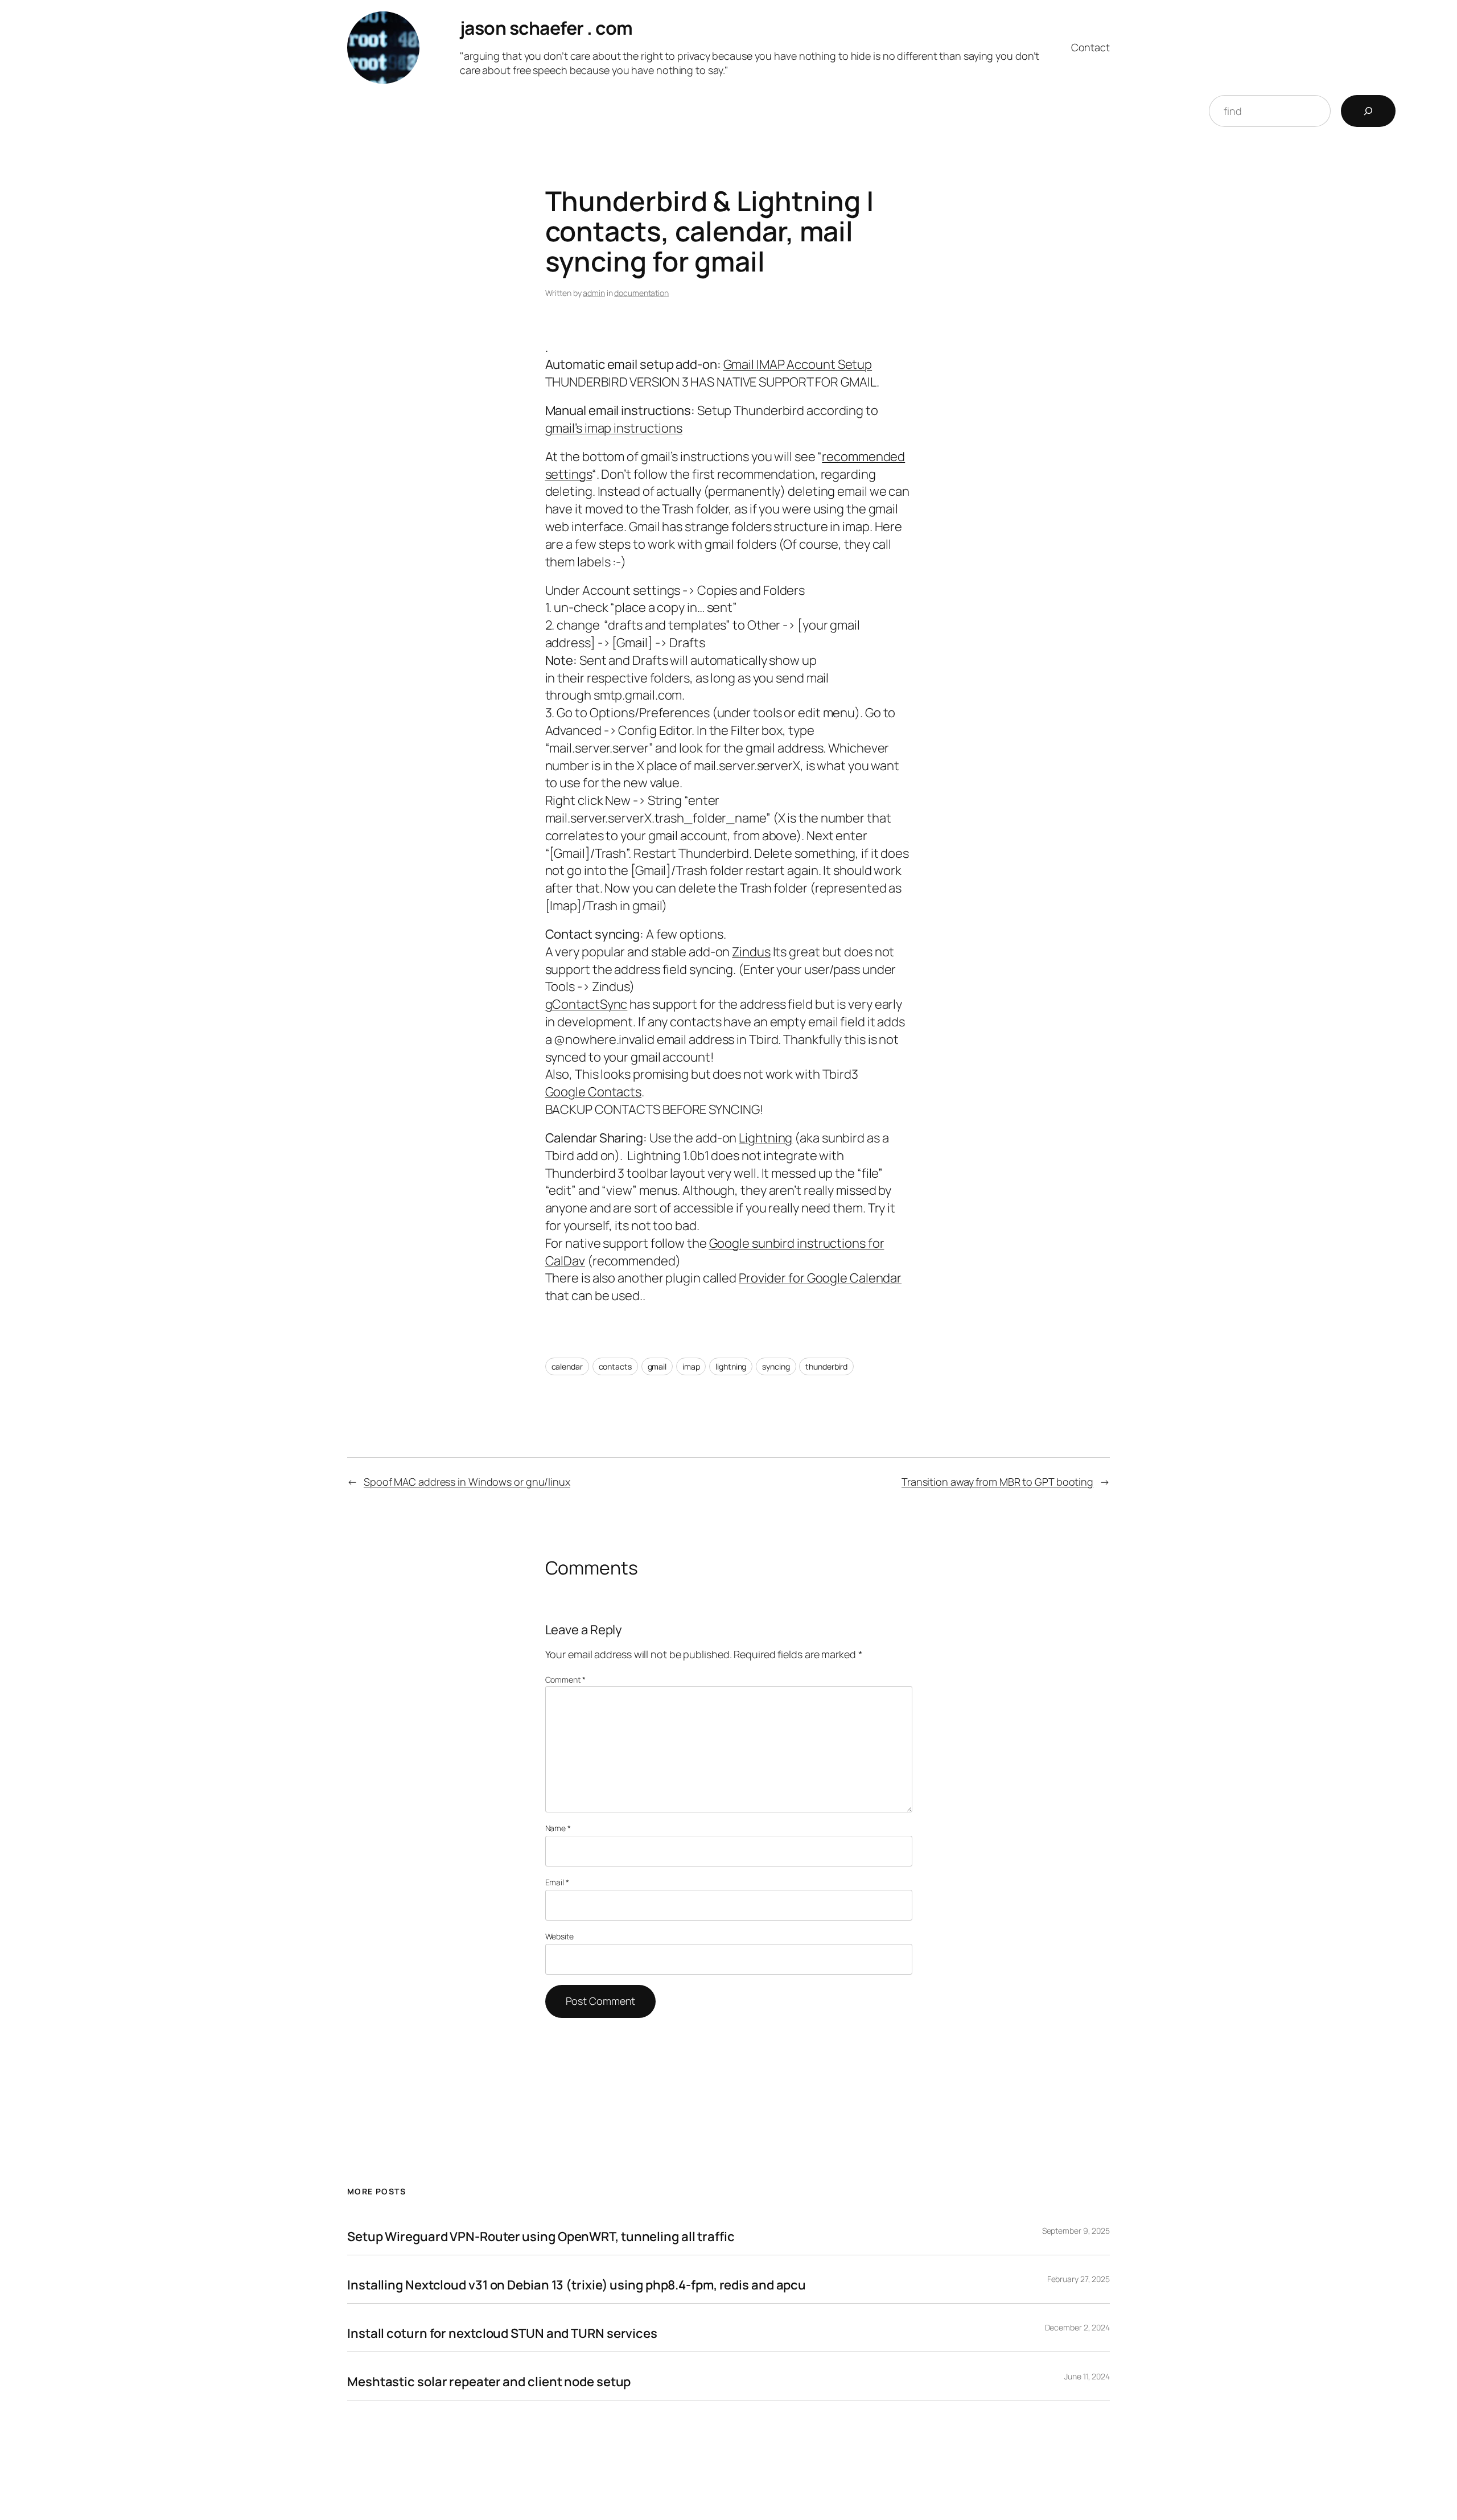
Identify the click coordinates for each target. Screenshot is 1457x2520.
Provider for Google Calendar (820, 1278)
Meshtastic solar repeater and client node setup (489, 2382)
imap (691, 1366)
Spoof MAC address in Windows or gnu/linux (467, 1482)
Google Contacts (594, 1092)
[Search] (1368, 111)
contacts (615, 1366)
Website (559, 1936)
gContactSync (586, 1004)
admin (594, 293)
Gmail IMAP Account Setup (798, 364)
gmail (657, 1366)
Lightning (765, 1138)
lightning (731, 1366)
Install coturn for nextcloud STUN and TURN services (502, 2333)
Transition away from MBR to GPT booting (997, 1482)
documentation (641, 293)
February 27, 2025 (1079, 2279)
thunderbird (826, 1366)
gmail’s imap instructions (614, 428)
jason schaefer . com (546, 28)
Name (558, 1828)
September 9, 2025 (1076, 2231)
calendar (567, 1366)
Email (557, 1882)
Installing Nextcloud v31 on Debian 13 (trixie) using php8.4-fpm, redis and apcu (577, 2285)
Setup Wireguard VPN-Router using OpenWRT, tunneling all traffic (541, 2237)
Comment (565, 1680)
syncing (776, 1366)
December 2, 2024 (1077, 2327)
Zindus (751, 952)
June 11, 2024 (1087, 2376)
